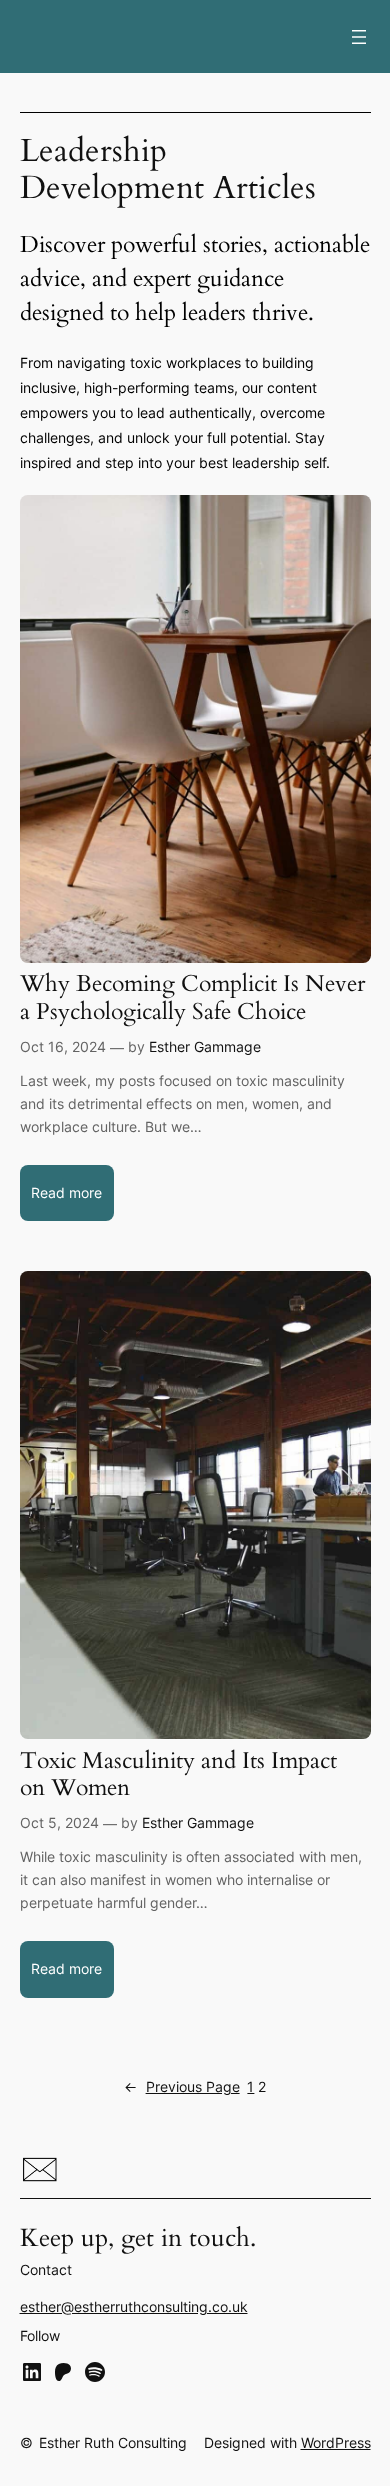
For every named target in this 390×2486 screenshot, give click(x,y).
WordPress (336, 2442)
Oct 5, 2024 (59, 1822)
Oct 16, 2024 (63, 1046)
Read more (72, 1202)
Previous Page (182, 2086)
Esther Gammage (205, 1046)
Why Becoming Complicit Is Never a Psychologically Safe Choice (192, 997)
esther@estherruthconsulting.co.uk (134, 2306)
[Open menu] (359, 37)
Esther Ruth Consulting (113, 2442)
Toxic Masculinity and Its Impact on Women (178, 1774)
